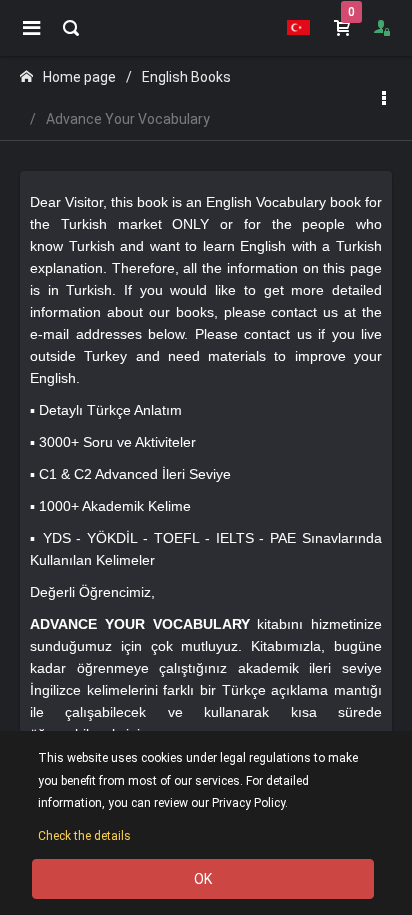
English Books (186, 77)
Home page (79, 77)
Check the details (84, 836)
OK (203, 879)
